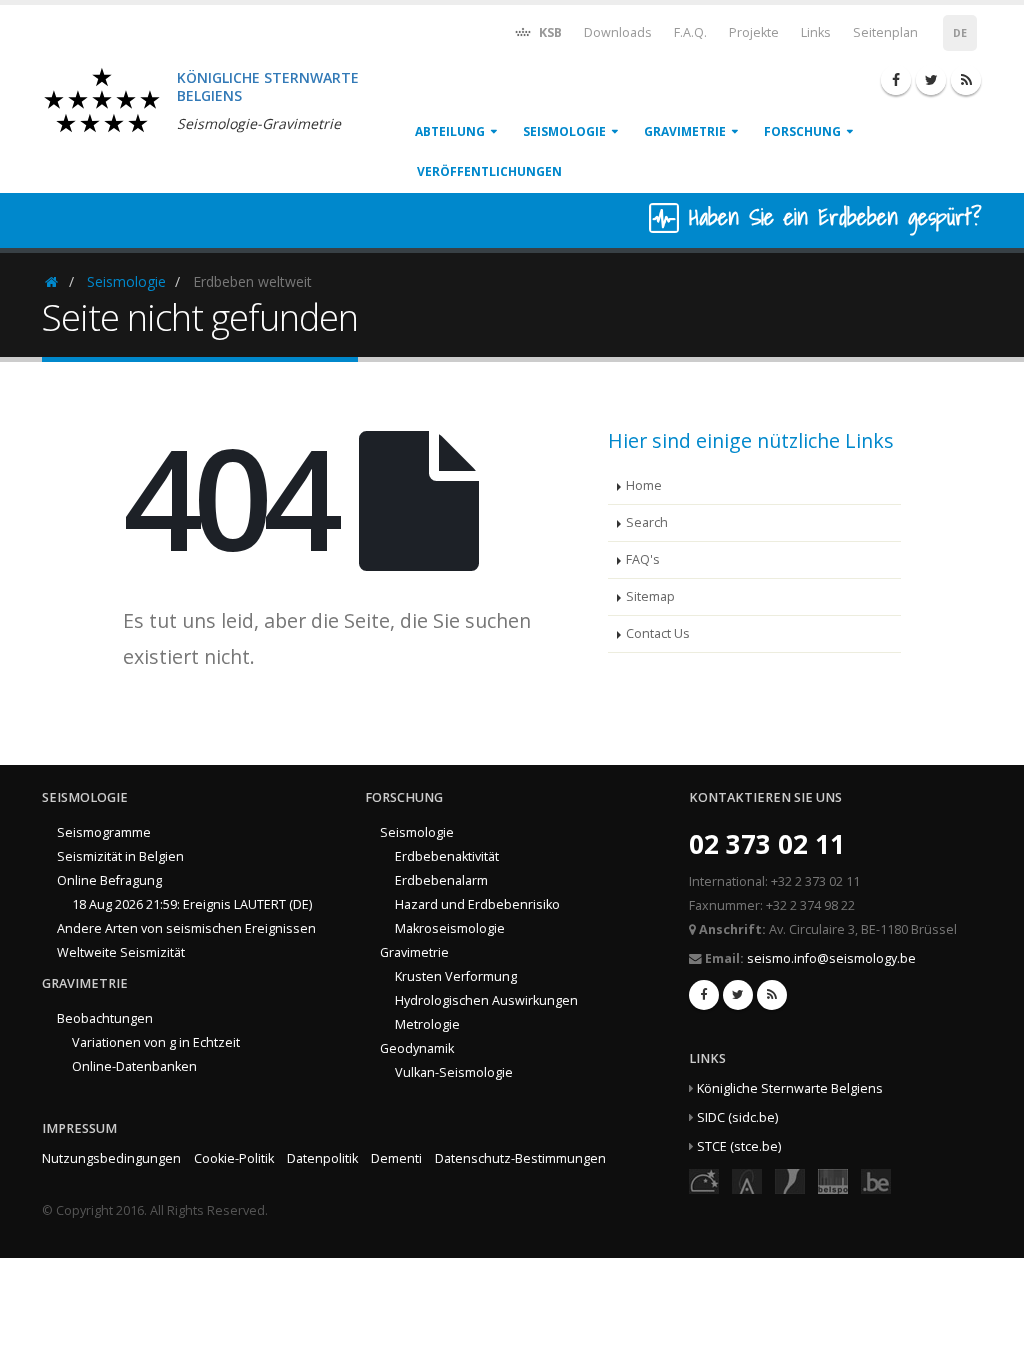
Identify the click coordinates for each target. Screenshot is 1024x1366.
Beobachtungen (105, 1018)
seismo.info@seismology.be (831, 958)
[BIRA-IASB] (747, 1180)
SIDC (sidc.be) (737, 1117)
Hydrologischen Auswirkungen (486, 1000)
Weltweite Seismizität (121, 952)
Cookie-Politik (234, 1158)
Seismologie (564, 131)
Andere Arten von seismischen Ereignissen (186, 928)
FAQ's (643, 559)
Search (647, 522)
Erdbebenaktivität (447, 856)
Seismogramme (104, 832)
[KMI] (790, 1180)
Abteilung (450, 131)
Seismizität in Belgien (120, 856)
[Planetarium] (704, 1180)
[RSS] (966, 80)
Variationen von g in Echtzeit (156, 1042)
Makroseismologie (450, 928)
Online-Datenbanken (134, 1066)
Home (644, 485)
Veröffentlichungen (489, 171)
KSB (549, 32)
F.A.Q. (690, 32)
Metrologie (427, 1024)
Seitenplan (885, 32)
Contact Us (658, 633)
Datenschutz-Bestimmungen (520, 1158)
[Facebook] (896, 80)
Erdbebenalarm (441, 880)
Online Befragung (109, 880)
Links (816, 32)
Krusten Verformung (456, 976)
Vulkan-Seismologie (454, 1072)
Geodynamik (417, 1048)
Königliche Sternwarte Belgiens (790, 1088)
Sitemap (650, 596)
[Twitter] (931, 80)
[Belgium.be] (876, 1180)
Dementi (396, 1158)
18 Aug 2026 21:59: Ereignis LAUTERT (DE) (192, 904)
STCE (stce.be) (739, 1146)
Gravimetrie (685, 131)
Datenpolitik (322, 1158)
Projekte (754, 32)
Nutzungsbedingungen (111, 1158)
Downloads (618, 32)
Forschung (802, 131)
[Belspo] (833, 1180)
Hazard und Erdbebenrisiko (477, 904)
